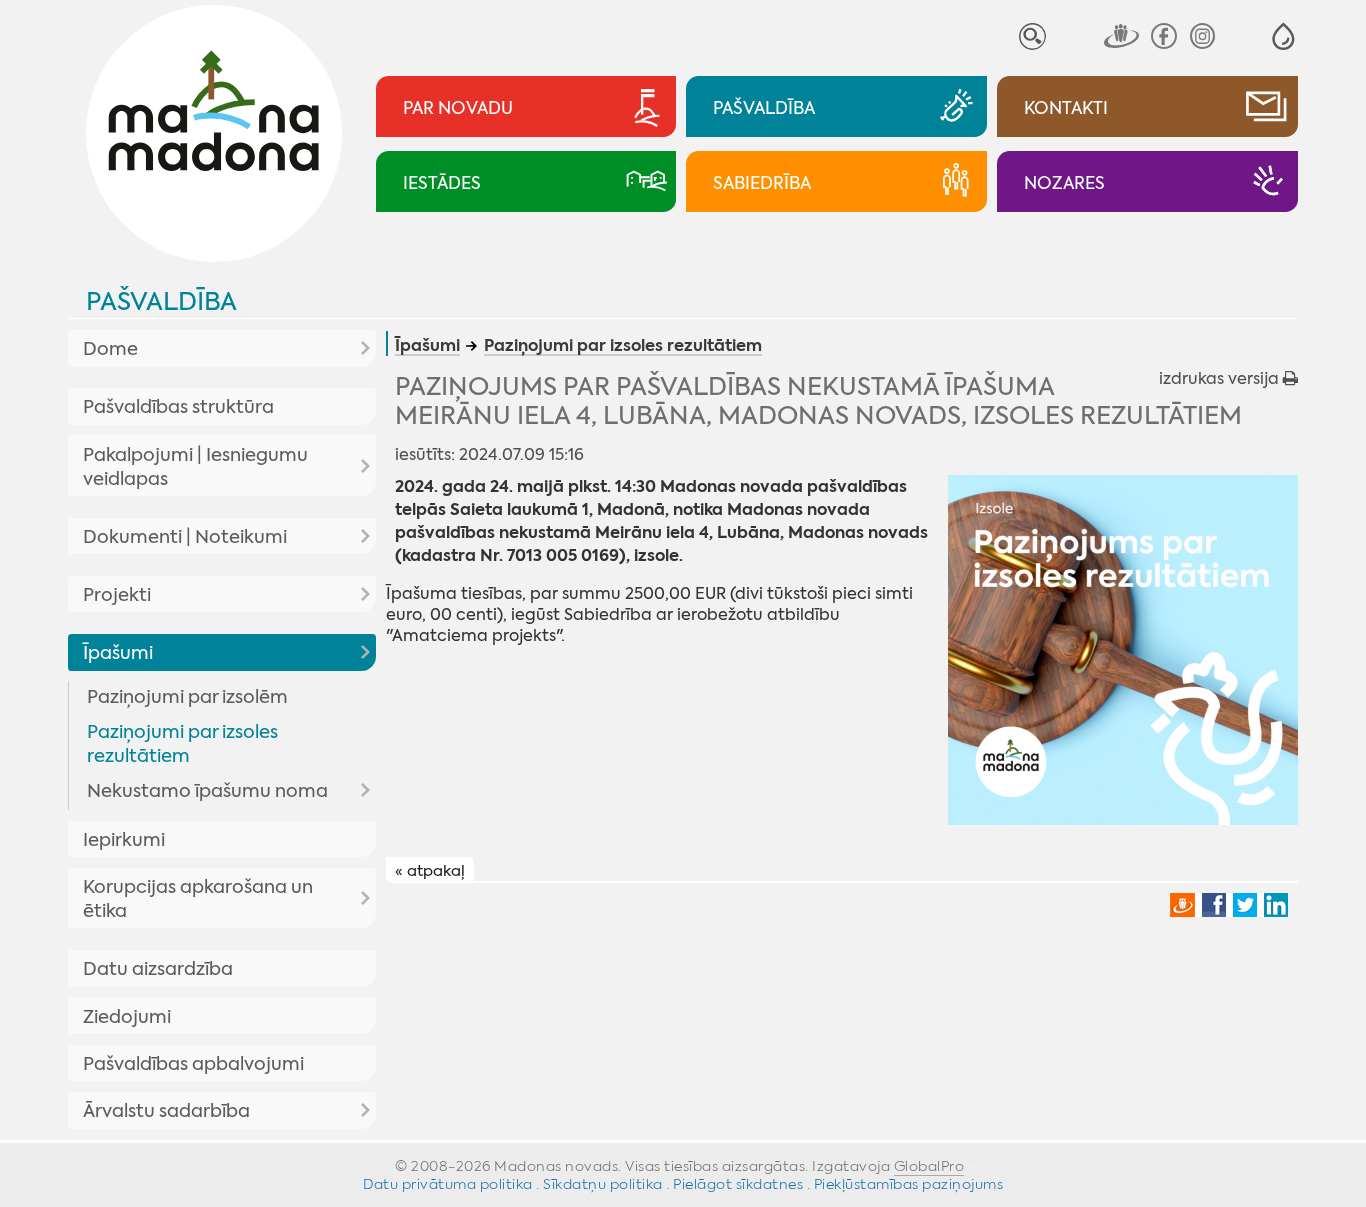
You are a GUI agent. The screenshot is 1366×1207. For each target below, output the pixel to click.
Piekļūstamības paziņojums (909, 1184)
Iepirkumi (124, 840)
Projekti (117, 595)
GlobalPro (929, 1166)
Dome (110, 349)
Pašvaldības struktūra (178, 407)
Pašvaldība (161, 301)
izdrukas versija (1221, 378)
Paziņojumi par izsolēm (187, 697)
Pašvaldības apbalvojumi (193, 1064)
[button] (1283, 36)
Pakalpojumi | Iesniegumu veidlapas (195, 467)
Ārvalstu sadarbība (166, 1111)
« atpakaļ (430, 871)
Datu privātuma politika (448, 1184)
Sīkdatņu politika (603, 1184)
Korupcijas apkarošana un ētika (198, 899)
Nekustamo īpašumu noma (207, 791)
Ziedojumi (127, 1017)
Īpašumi (118, 653)
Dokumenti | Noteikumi (185, 537)
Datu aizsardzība (158, 969)
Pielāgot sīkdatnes (738, 1184)
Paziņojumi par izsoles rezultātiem (182, 744)
